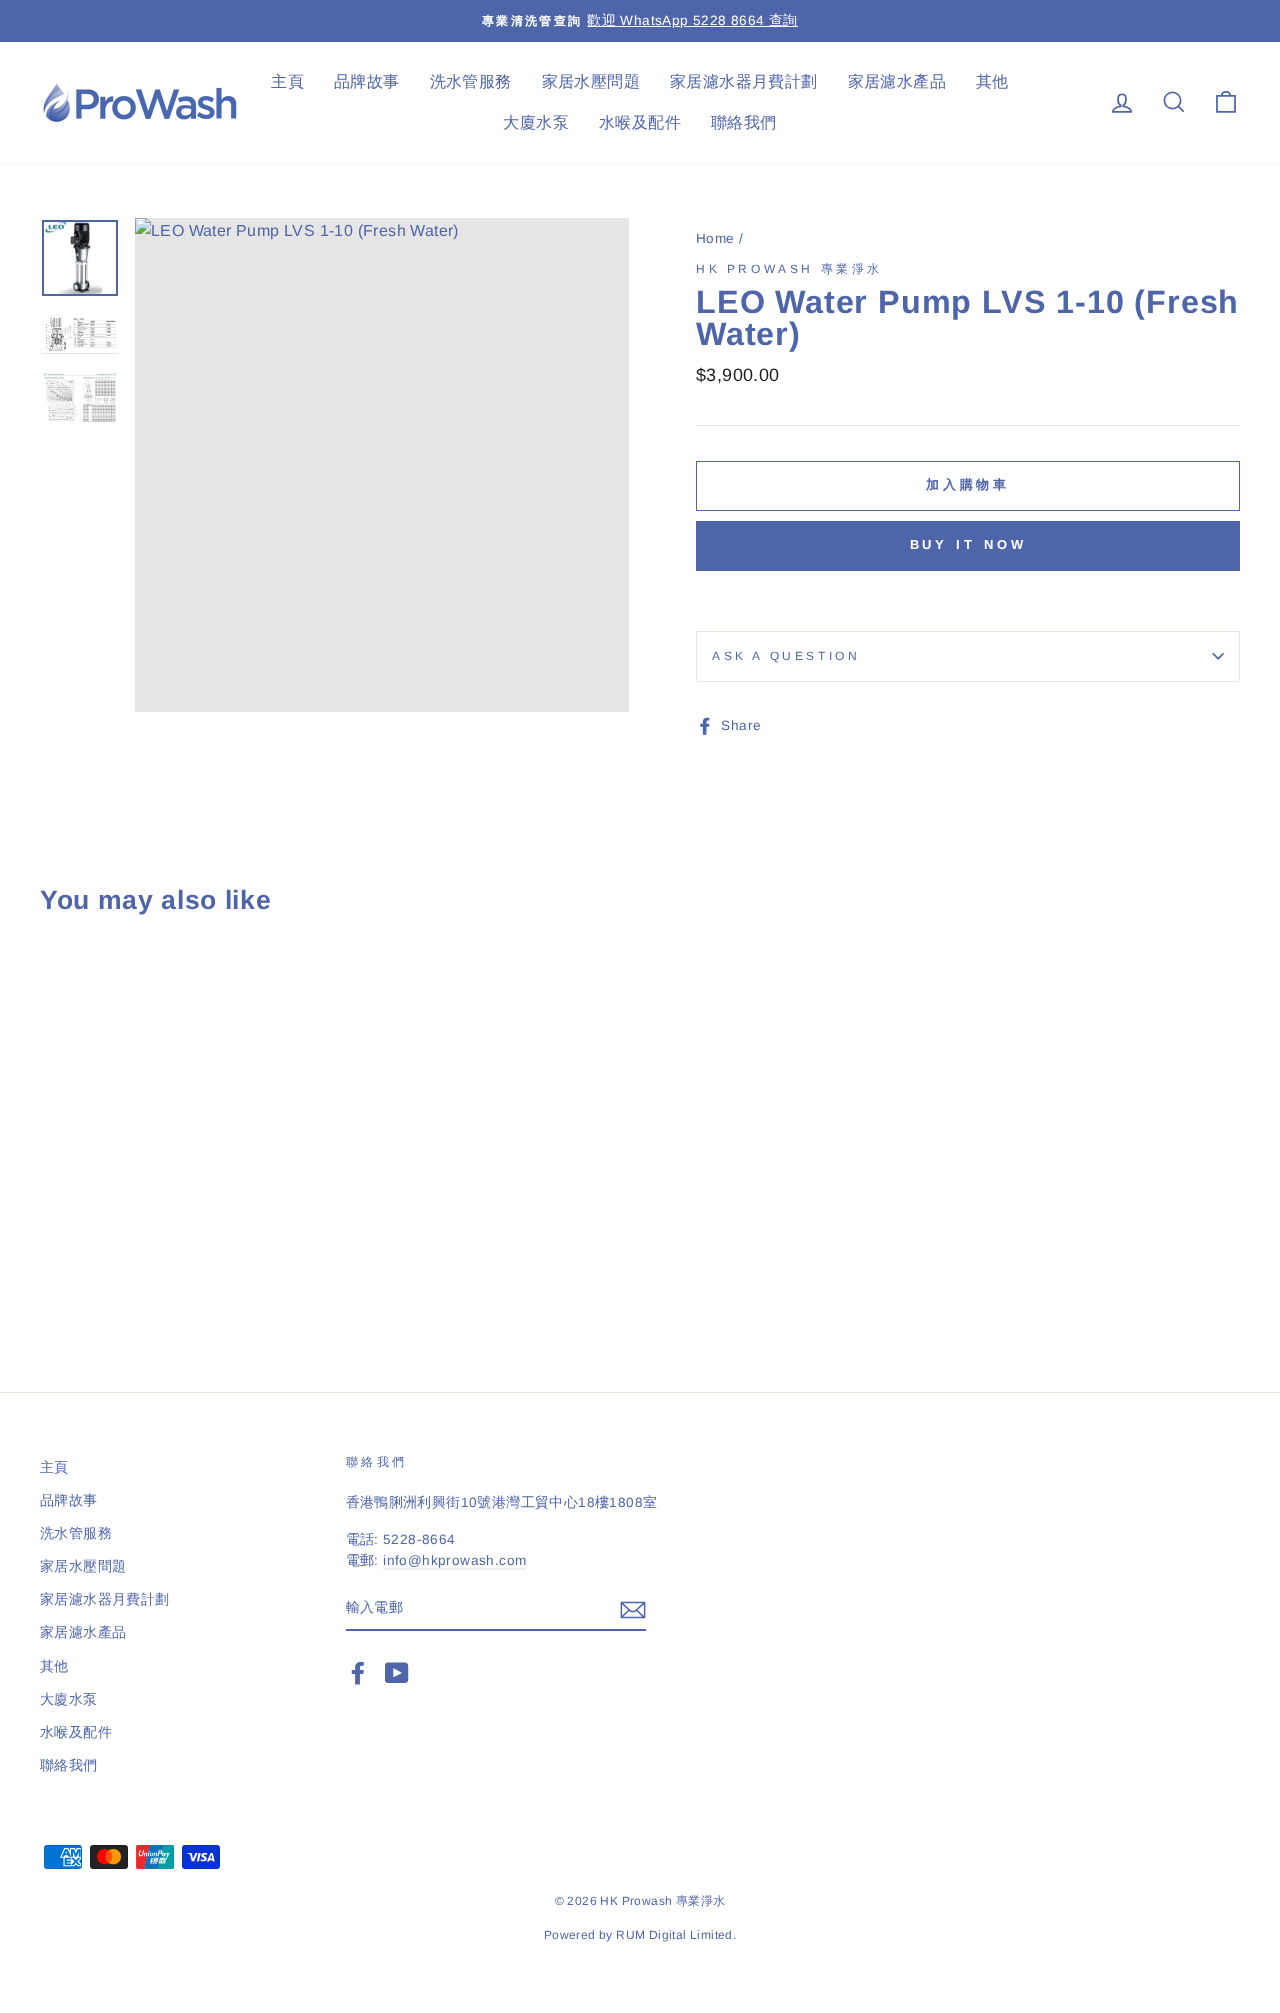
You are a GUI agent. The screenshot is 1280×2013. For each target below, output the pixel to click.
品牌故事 (367, 81)
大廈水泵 (536, 122)
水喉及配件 (640, 122)
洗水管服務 (471, 81)
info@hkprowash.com (454, 1560)
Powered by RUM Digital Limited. (640, 1935)
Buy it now (968, 544)
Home (715, 238)
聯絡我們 (744, 122)
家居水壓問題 (591, 81)
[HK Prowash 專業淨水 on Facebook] (358, 1673)
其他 (992, 81)
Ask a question (786, 656)
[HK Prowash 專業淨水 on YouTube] (397, 1673)
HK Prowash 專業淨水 (789, 269)
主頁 (287, 81)
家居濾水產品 (897, 81)
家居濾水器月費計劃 (744, 81)
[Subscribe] (633, 1609)
